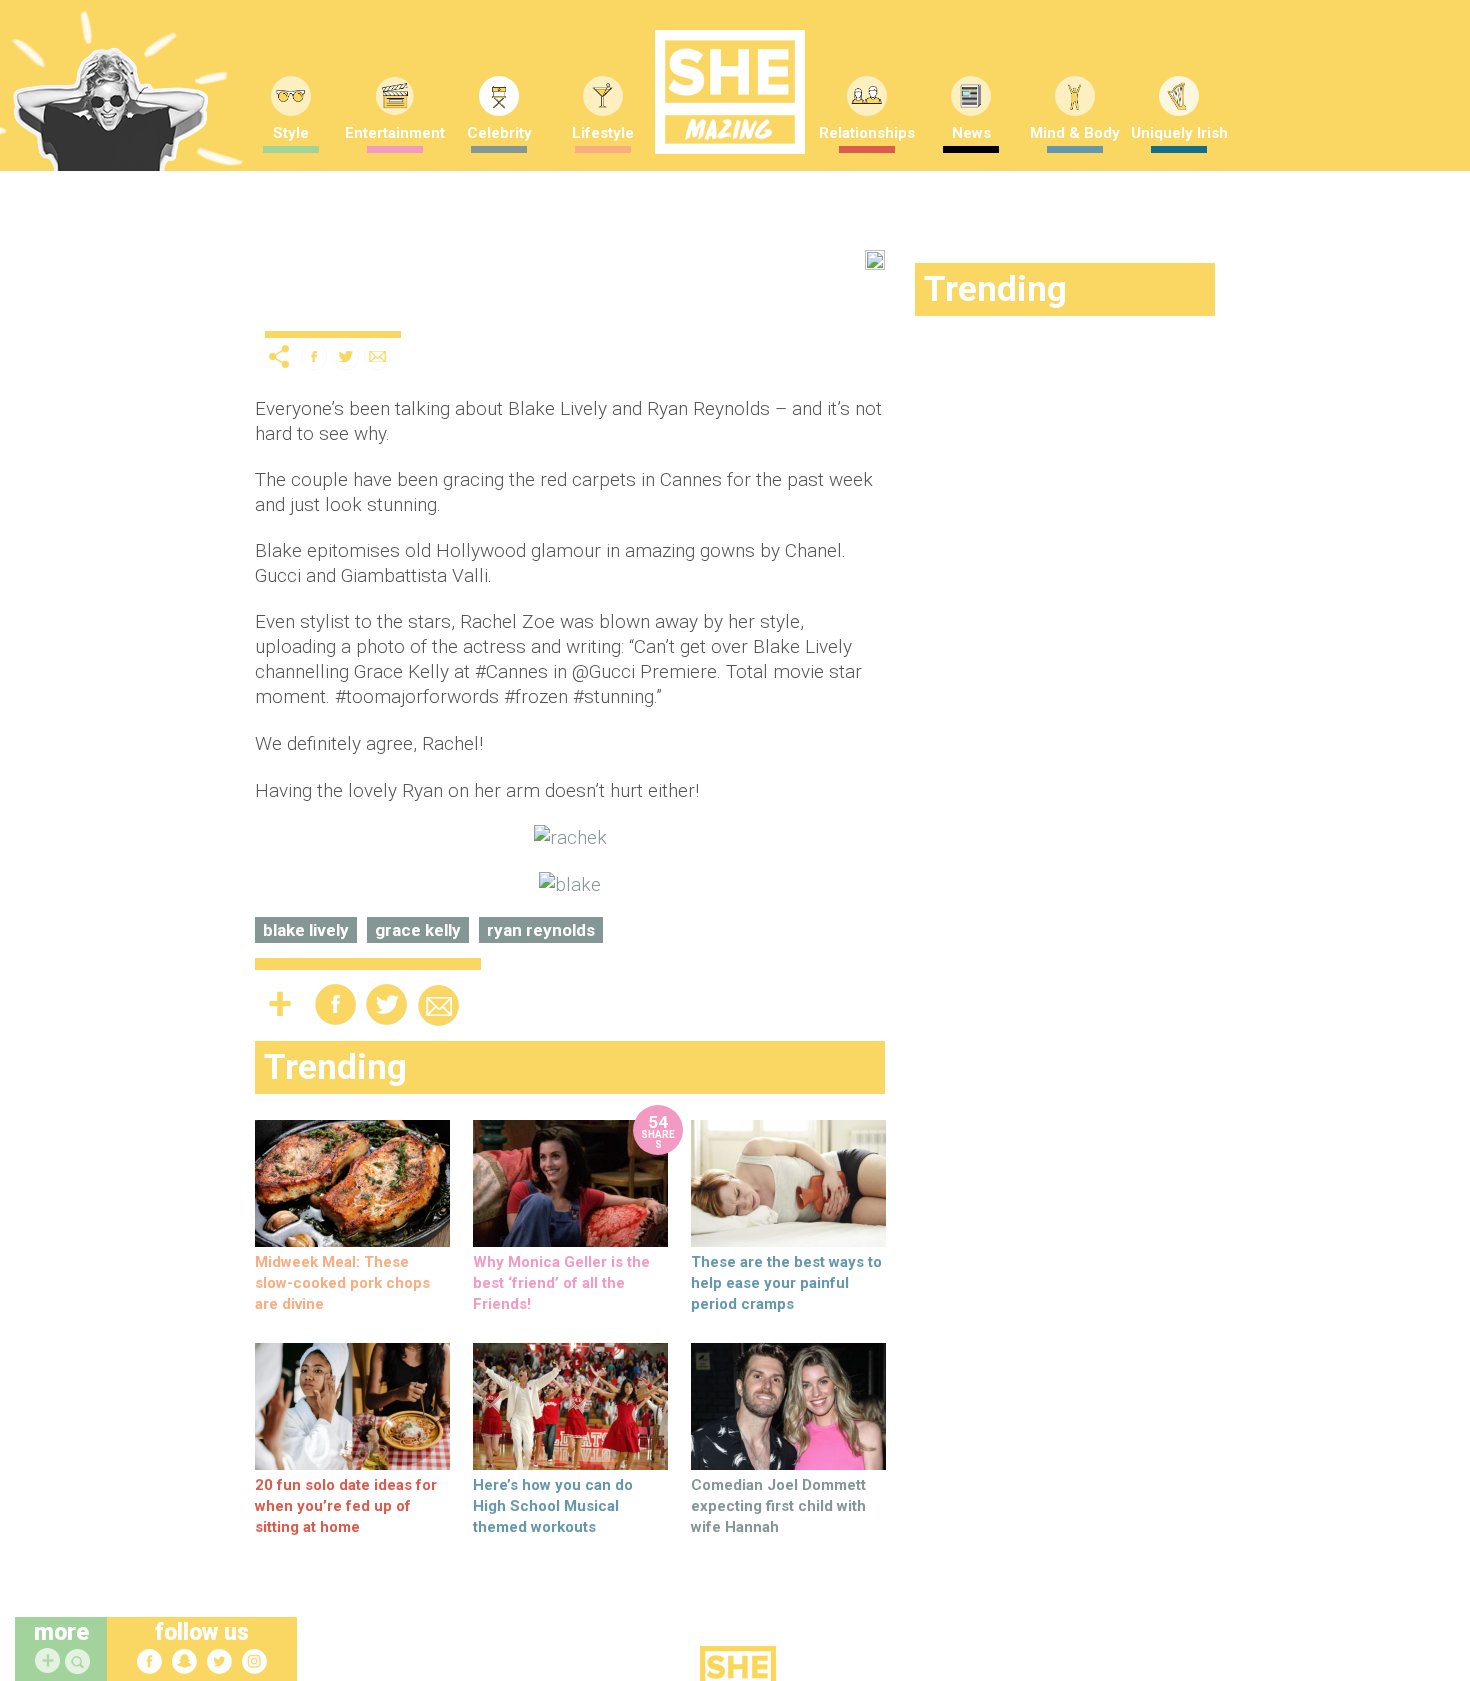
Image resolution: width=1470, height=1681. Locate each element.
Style (291, 133)
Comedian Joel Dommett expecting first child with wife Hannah (778, 1506)
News (971, 133)
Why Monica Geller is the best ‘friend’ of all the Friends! (561, 1283)
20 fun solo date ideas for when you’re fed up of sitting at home (346, 1506)
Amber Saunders (519, 309)
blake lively (306, 930)
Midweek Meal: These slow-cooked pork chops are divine (342, 1283)
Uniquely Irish (1179, 133)
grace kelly (418, 930)
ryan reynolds (541, 930)
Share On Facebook (314, 356)
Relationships (867, 133)
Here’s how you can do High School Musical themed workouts (553, 1506)
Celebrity (499, 133)
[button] (80, 1662)
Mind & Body (1075, 133)
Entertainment (395, 133)
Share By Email (378, 356)
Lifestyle (603, 133)
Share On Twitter (346, 356)
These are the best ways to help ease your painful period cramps (786, 1283)
